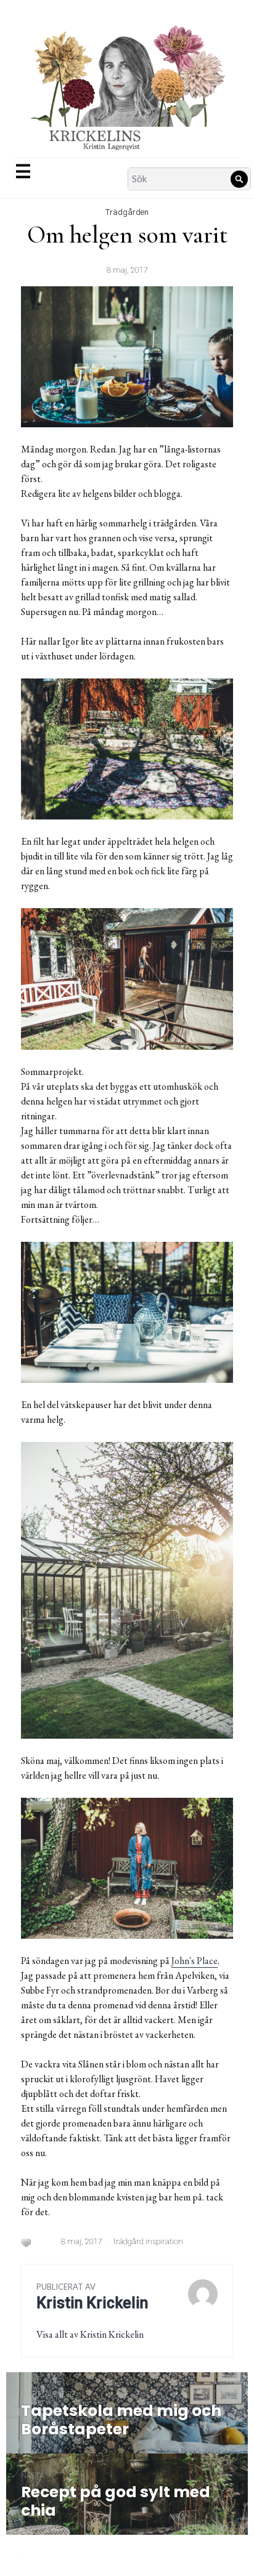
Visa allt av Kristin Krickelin (90, 2334)
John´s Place (195, 1961)
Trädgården (127, 212)
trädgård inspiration (148, 2241)
